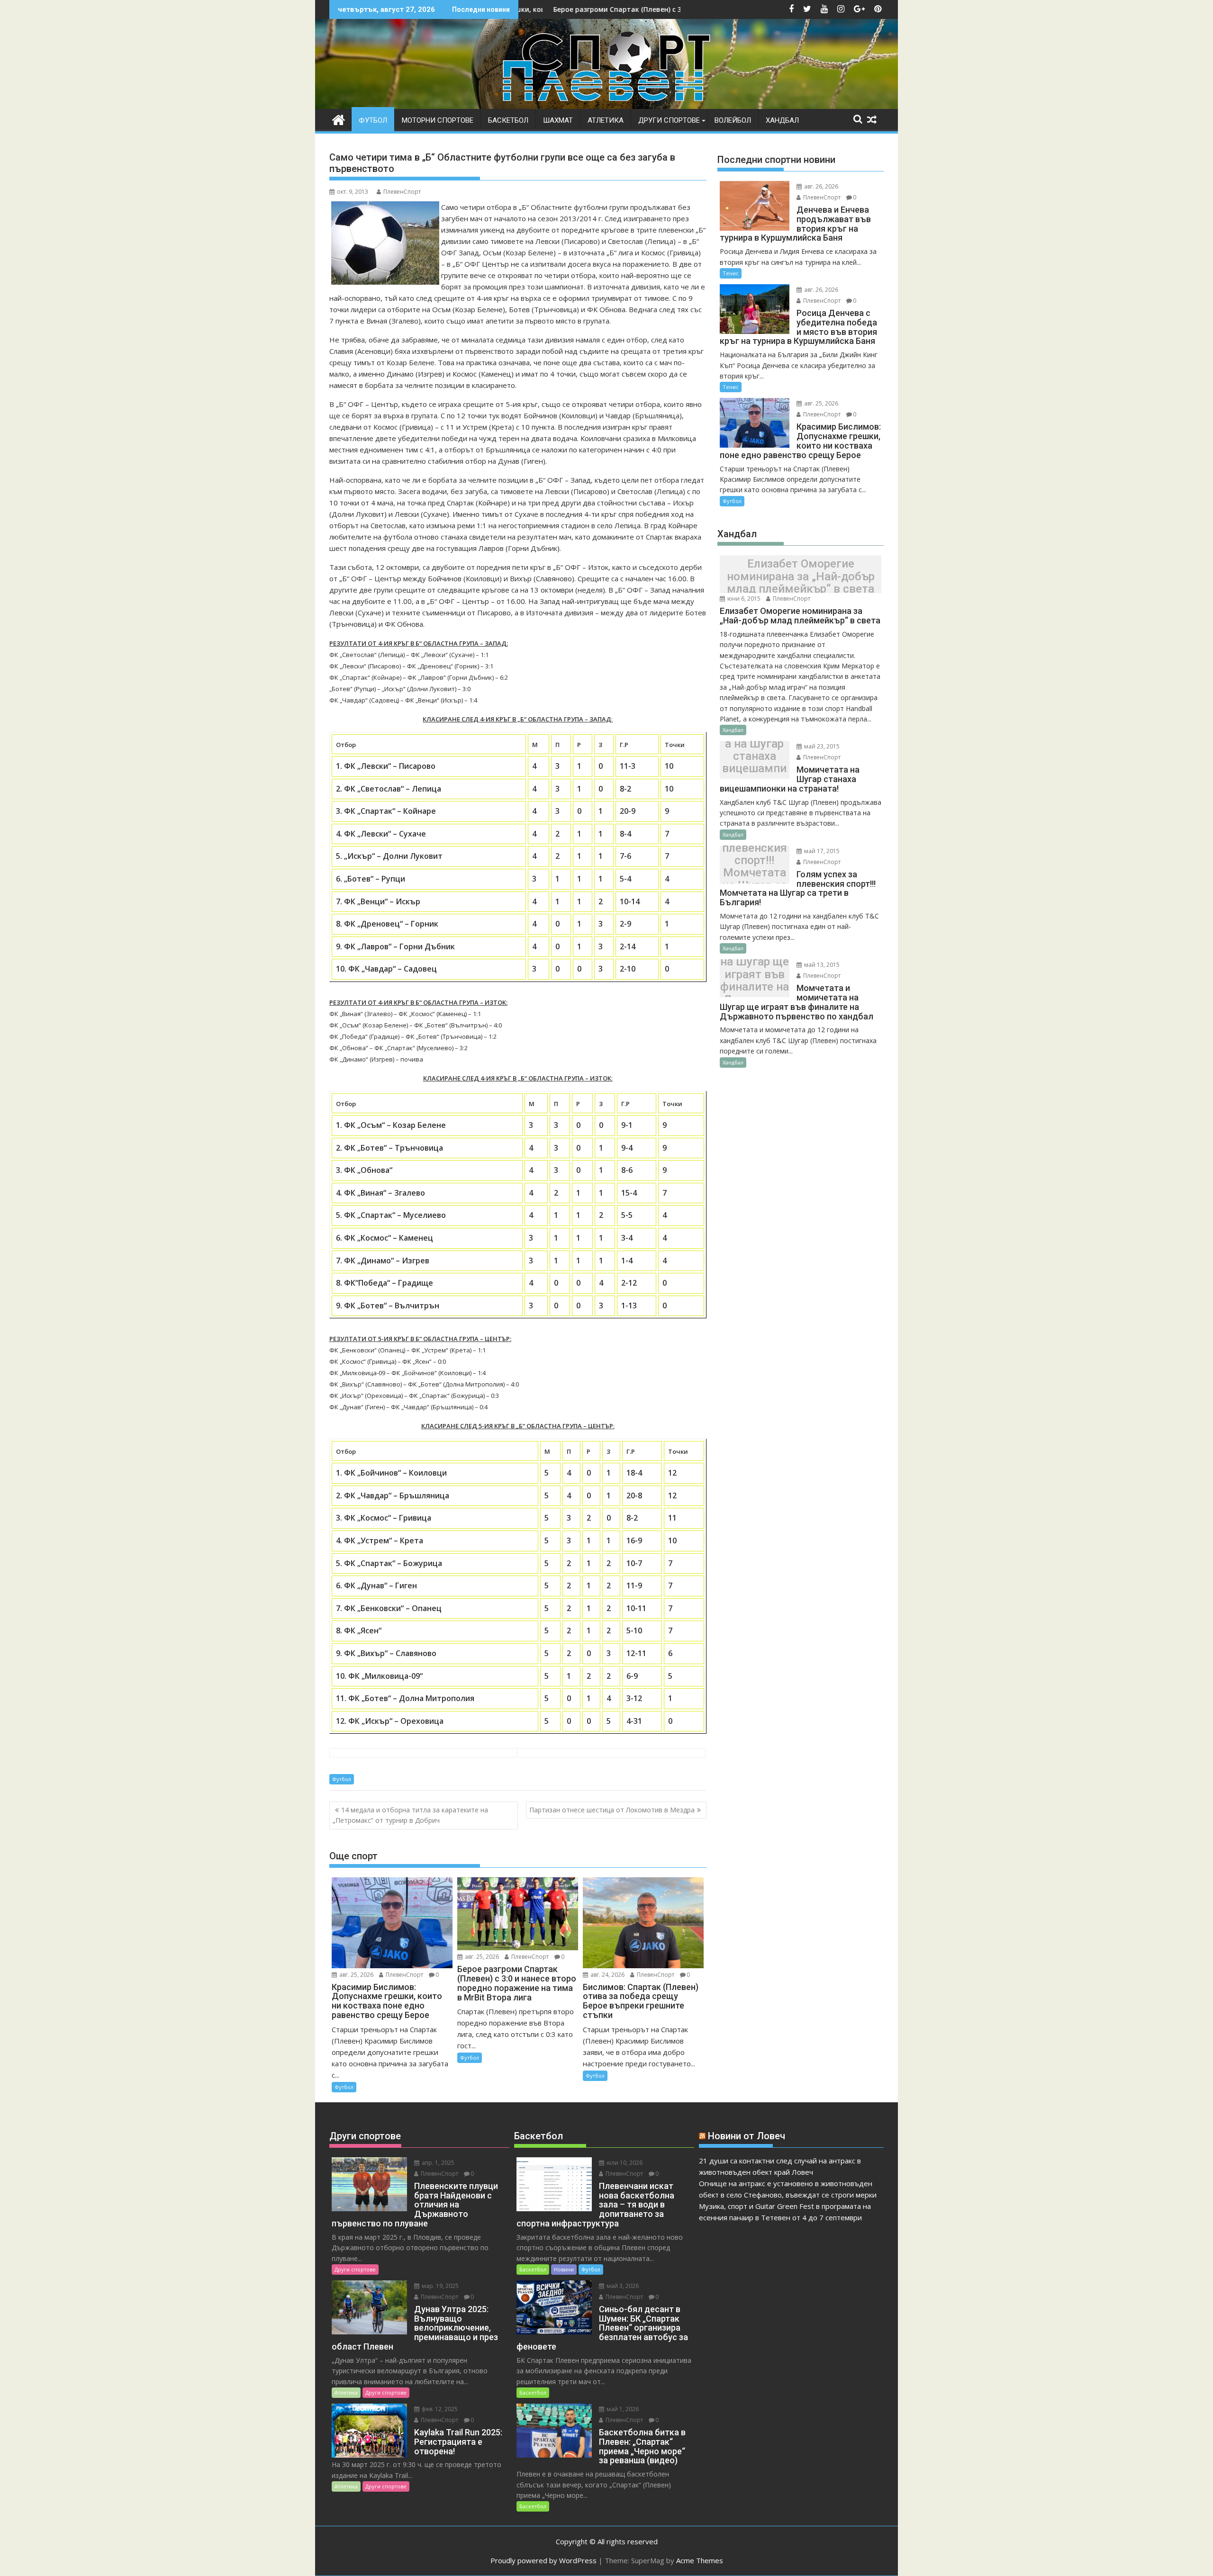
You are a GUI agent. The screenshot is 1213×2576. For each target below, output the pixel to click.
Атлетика (606, 120)
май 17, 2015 (821, 851)
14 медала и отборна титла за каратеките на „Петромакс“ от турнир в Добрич (410, 1815)
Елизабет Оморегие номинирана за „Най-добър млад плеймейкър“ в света (801, 577)
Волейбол (733, 120)
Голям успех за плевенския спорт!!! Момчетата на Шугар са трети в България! (755, 867)
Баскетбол (508, 120)
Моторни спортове (438, 120)
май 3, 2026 (622, 2286)
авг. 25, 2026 (356, 1975)
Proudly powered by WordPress (543, 2560)
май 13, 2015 (821, 965)
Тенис (731, 273)
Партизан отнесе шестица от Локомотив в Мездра (612, 1810)
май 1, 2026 (622, 2409)
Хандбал (782, 120)
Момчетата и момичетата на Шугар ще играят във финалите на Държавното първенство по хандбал (755, 981)
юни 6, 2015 (743, 599)
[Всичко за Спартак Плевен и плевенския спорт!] (339, 119)
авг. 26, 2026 (820, 186)
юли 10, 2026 (624, 2163)
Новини (564, 2269)
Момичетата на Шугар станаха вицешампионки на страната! (754, 762)
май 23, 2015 (821, 746)
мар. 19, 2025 (439, 2286)
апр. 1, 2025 (437, 2163)
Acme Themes (700, 2560)
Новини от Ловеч (747, 2136)
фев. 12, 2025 (439, 2409)
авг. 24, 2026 (607, 1975)
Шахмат (558, 120)
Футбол (373, 120)
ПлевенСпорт (402, 192)
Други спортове (669, 120)
